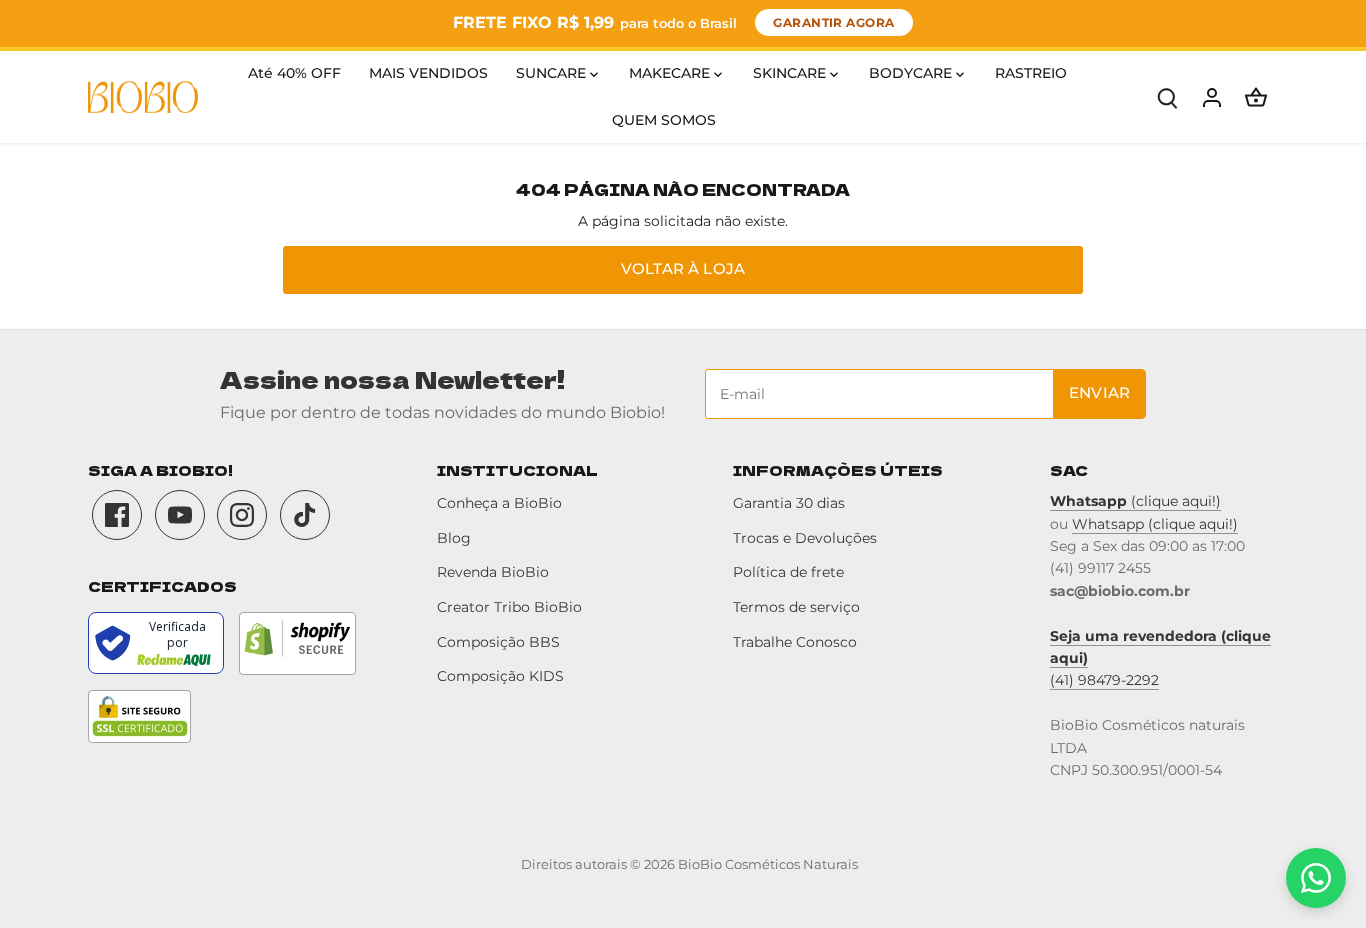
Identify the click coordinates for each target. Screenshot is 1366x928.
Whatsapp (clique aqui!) (1155, 524)
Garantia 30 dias (789, 503)
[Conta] (1212, 97)
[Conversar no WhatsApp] (1316, 878)
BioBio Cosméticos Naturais (768, 864)
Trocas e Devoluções (805, 538)
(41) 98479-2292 (1104, 680)
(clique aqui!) (1135, 501)
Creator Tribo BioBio (509, 607)
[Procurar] (1168, 97)
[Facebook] (117, 515)
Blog (454, 538)
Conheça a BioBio (499, 503)
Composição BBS (498, 642)
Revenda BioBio (493, 572)
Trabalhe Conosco (795, 642)
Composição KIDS (500, 676)
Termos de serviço (796, 607)
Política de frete (788, 572)
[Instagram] (242, 515)
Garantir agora (834, 22)
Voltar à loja (683, 268)
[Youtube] (180, 515)
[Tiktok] (305, 515)
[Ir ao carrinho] (1256, 97)
